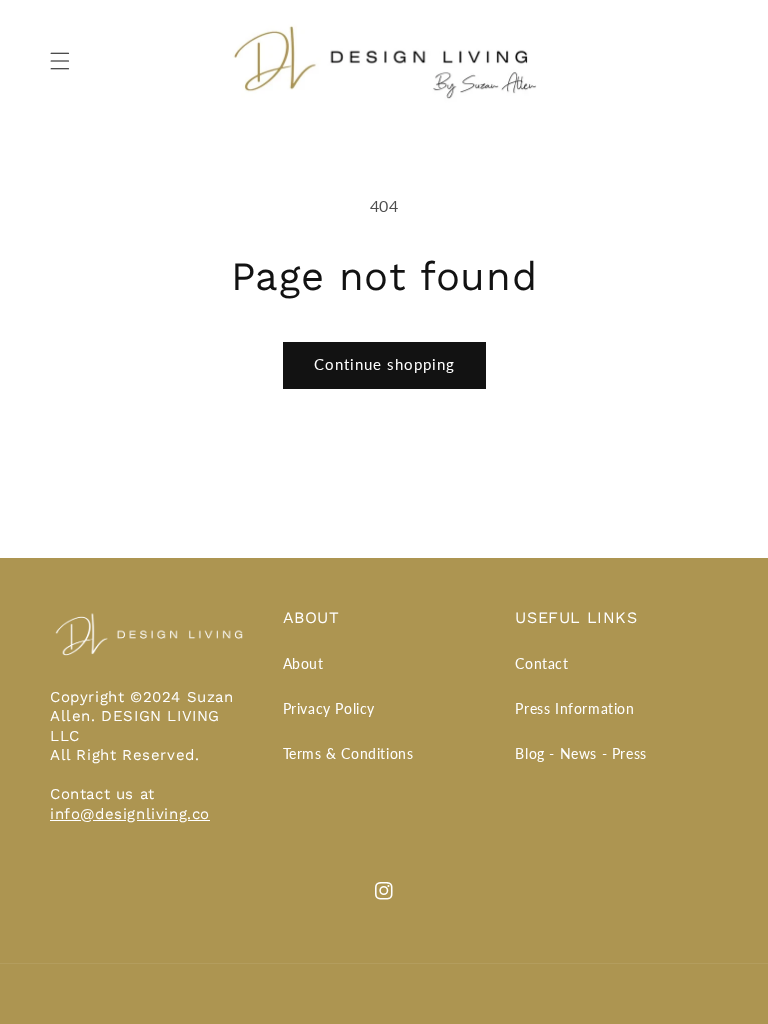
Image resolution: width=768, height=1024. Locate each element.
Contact (541, 663)
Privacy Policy (329, 708)
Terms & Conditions (348, 753)
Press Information (574, 708)
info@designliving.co (130, 814)
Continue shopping (384, 364)
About (303, 663)
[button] (60, 61)
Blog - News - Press (580, 753)
